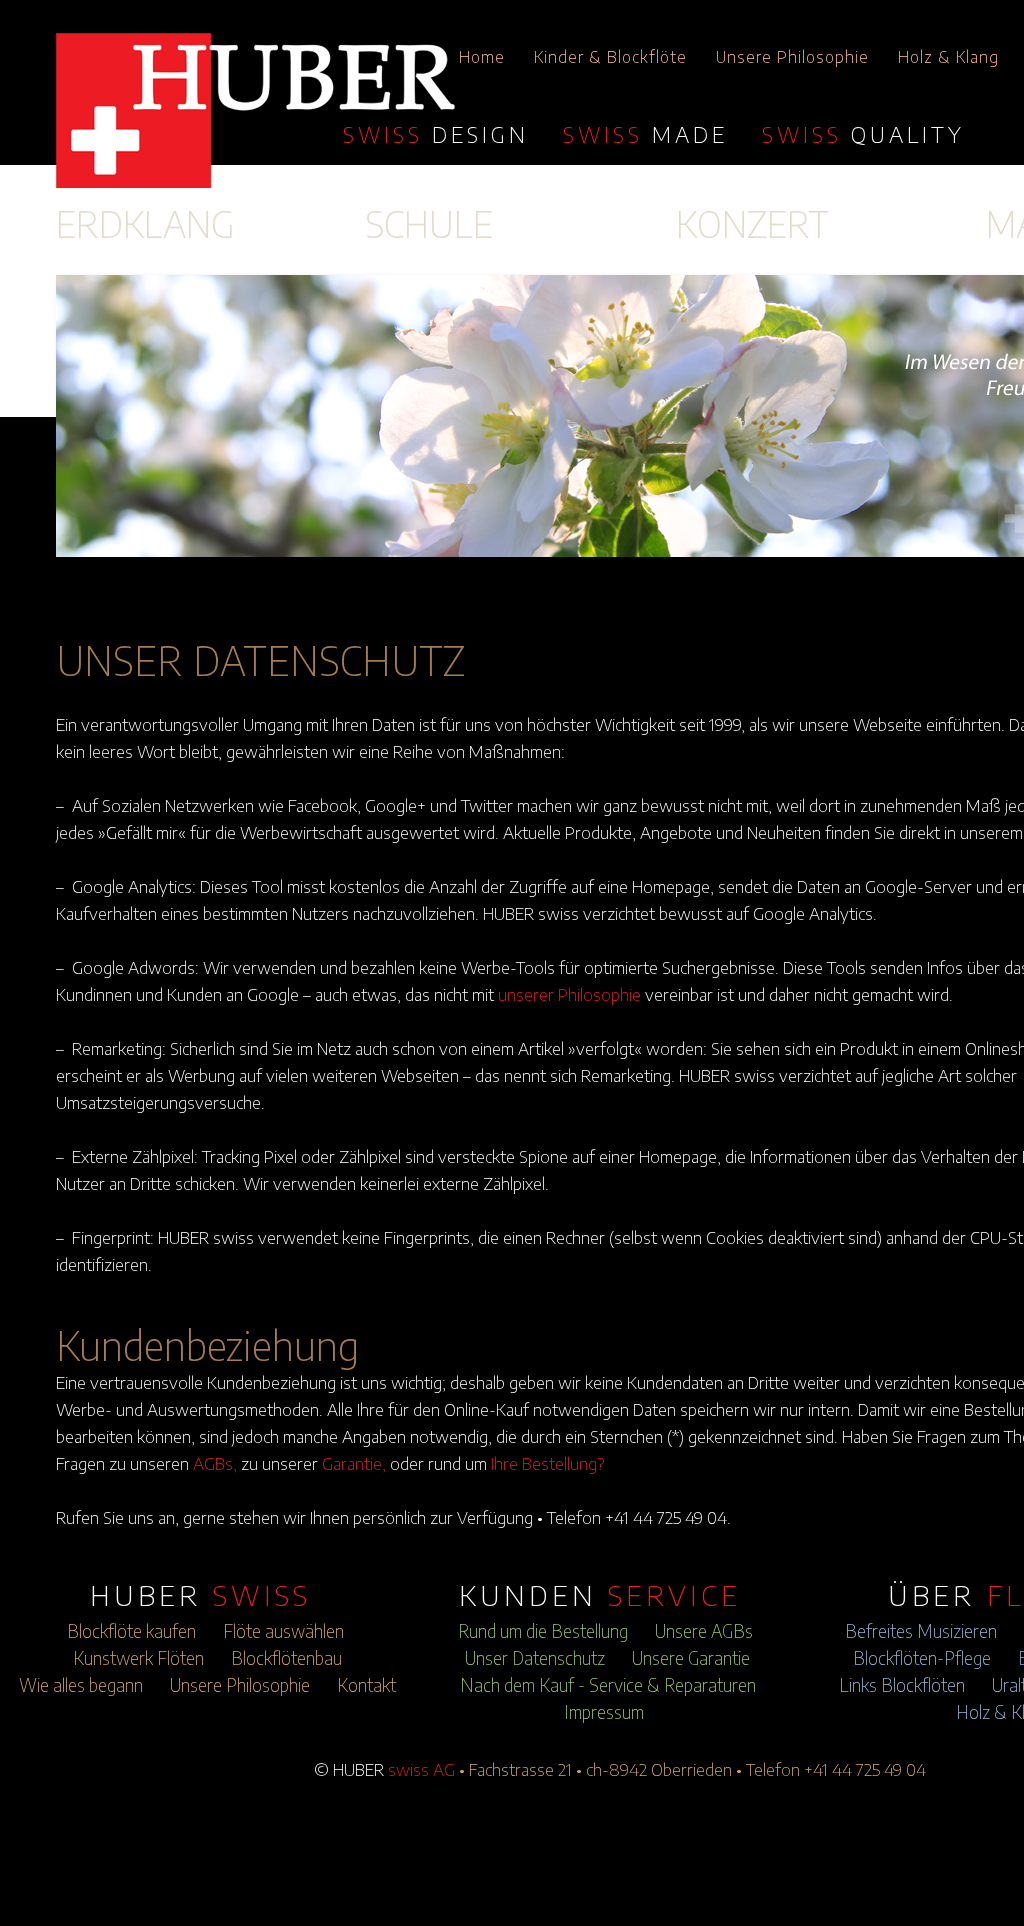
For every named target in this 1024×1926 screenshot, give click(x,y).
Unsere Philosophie (792, 57)
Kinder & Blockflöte (610, 57)
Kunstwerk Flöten (138, 1658)
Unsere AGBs (704, 1631)
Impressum (604, 1712)
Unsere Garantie (691, 1658)
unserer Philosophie (569, 994)
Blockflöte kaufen (131, 1631)
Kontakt (366, 1685)
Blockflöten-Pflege (922, 1658)
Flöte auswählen (283, 1631)
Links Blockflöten (902, 1685)
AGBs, (215, 1463)
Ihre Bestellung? (547, 1463)
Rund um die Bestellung (543, 1631)
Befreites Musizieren (921, 1631)
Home (482, 57)
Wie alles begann (81, 1685)
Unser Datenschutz (535, 1658)
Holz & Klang (948, 57)
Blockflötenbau (286, 1658)
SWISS (436, 134)
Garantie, (354, 1463)
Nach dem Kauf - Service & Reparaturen (608, 1685)
